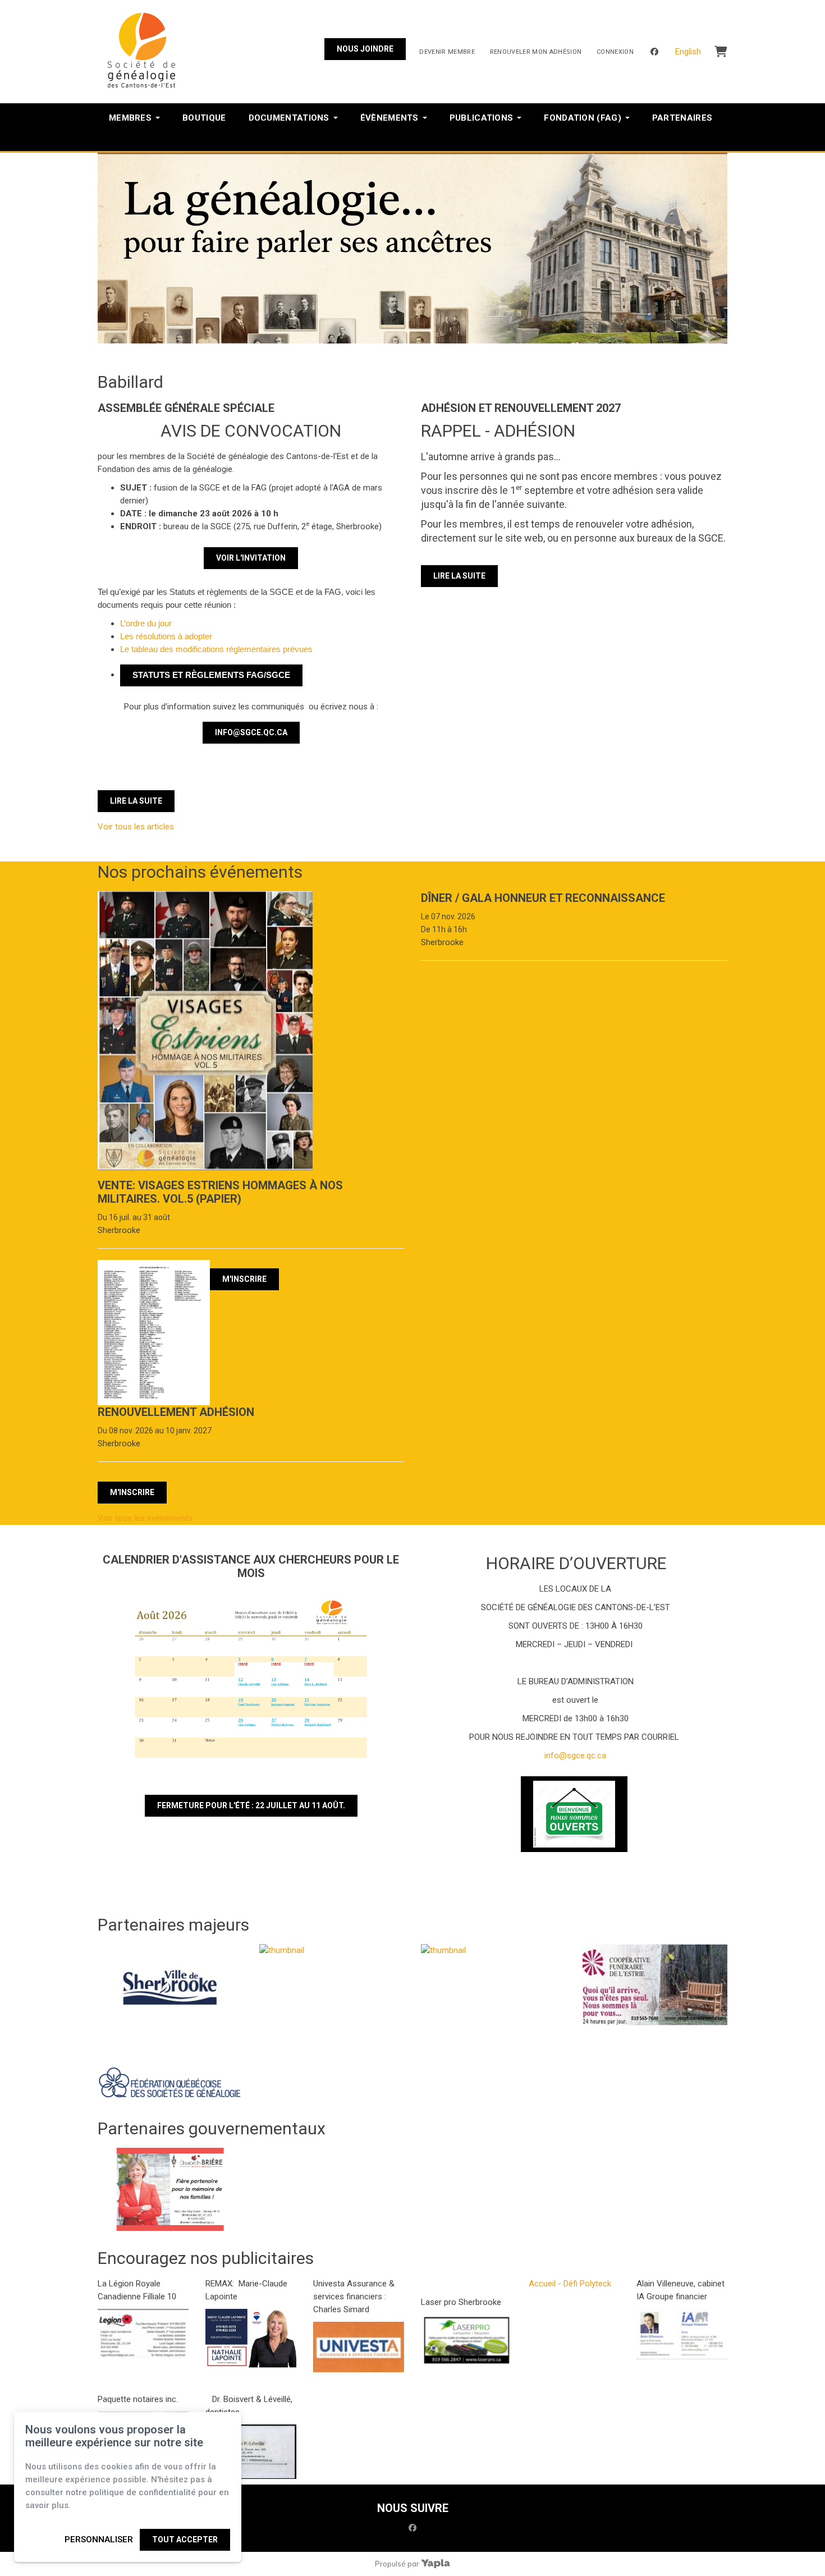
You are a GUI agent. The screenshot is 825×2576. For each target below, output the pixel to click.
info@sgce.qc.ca (251, 732)
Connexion (615, 52)
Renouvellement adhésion (176, 1412)
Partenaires (682, 118)
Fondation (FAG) (583, 118)
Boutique (204, 118)
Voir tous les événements (145, 1518)
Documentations (289, 118)
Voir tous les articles (136, 827)
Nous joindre (365, 49)
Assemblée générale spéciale (186, 408)
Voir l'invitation (251, 558)
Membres (130, 118)
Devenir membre (447, 52)
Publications (482, 118)
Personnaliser (99, 2540)
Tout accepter (185, 2540)
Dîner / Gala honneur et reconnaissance (543, 898)
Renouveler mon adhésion (536, 52)
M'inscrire (244, 1279)
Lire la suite (136, 801)
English (688, 52)
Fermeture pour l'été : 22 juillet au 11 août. (251, 1805)
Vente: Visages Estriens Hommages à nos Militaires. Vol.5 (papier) (220, 1192)
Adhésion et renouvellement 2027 (521, 408)
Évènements (389, 118)
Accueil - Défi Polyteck (570, 2284)
